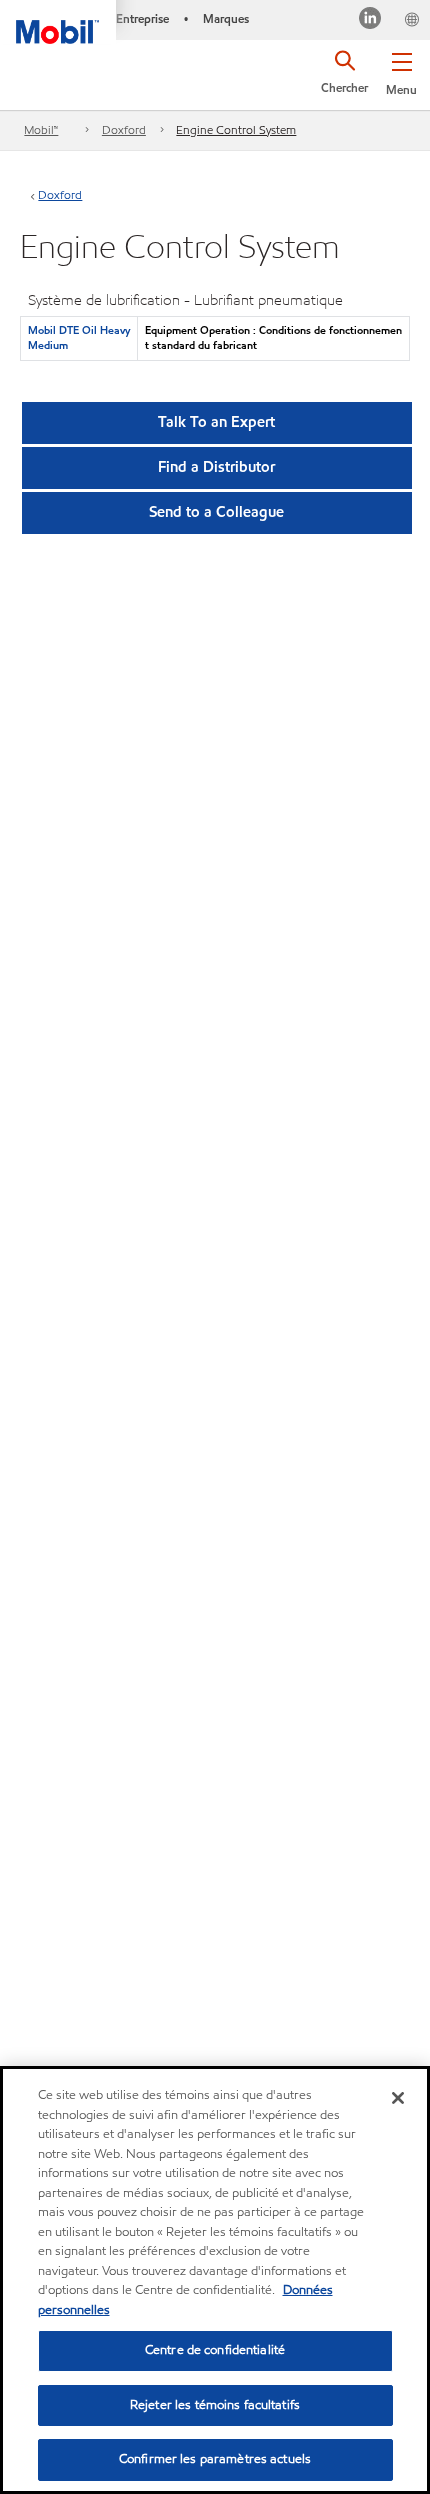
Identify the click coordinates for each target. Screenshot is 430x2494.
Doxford (124, 129)
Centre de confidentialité (215, 2350)
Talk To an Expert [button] (216, 422)
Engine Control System (236, 129)
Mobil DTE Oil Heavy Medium (79, 337)
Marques (226, 18)
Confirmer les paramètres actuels (215, 2459)
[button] (401, 70)
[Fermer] (398, 2098)
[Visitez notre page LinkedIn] (370, 20)
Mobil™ (41, 129)
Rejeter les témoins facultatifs (215, 2405)
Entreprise (142, 18)
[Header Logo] (58, 22)
